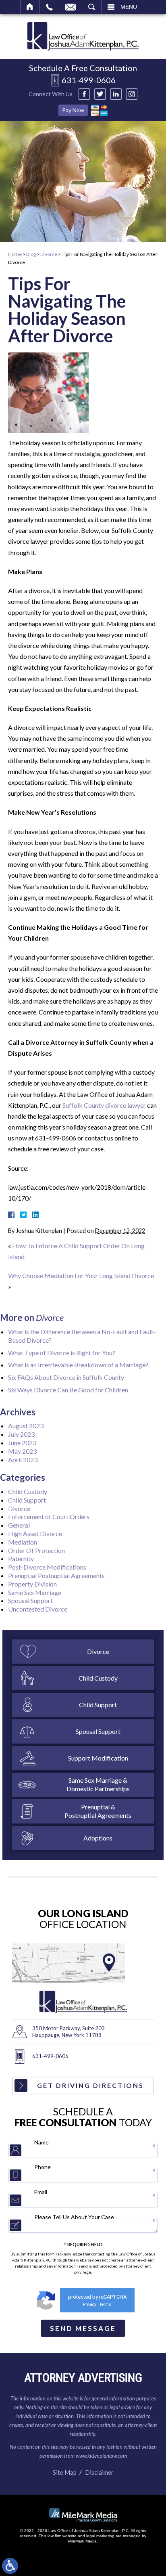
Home (30, 7)
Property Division (32, 1584)
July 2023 (21, 1434)
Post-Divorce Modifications (47, 1567)
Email (71, 7)
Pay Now (73, 110)
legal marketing (100, 2536)
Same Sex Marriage (35, 1592)
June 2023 (22, 1443)
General (19, 1525)
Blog (31, 254)
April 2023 (23, 1460)
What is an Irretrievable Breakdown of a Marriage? (78, 1365)
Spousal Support (30, 1600)
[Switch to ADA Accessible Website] (10, 2566)
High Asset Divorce (35, 1533)
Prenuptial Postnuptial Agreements (56, 1575)
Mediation (23, 1542)
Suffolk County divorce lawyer (104, 1105)
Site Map (65, 2472)
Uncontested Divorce (38, 1609)
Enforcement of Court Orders (49, 1516)
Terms (105, 2305)
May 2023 (22, 1451)
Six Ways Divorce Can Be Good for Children (68, 1390)
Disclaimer (99, 2472)
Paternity (21, 1558)
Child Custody (28, 1491)
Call (49, 7)
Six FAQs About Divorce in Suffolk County (66, 1377)
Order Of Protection (36, 1550)
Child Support (27, 1500)
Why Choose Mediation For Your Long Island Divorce (81, 1275)
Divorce (49, 254)
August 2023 (26, 1426)
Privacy (90, 2305)
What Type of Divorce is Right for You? (62, 1353)
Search (92, 7)
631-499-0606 (89, 80)
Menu (129, 7)
